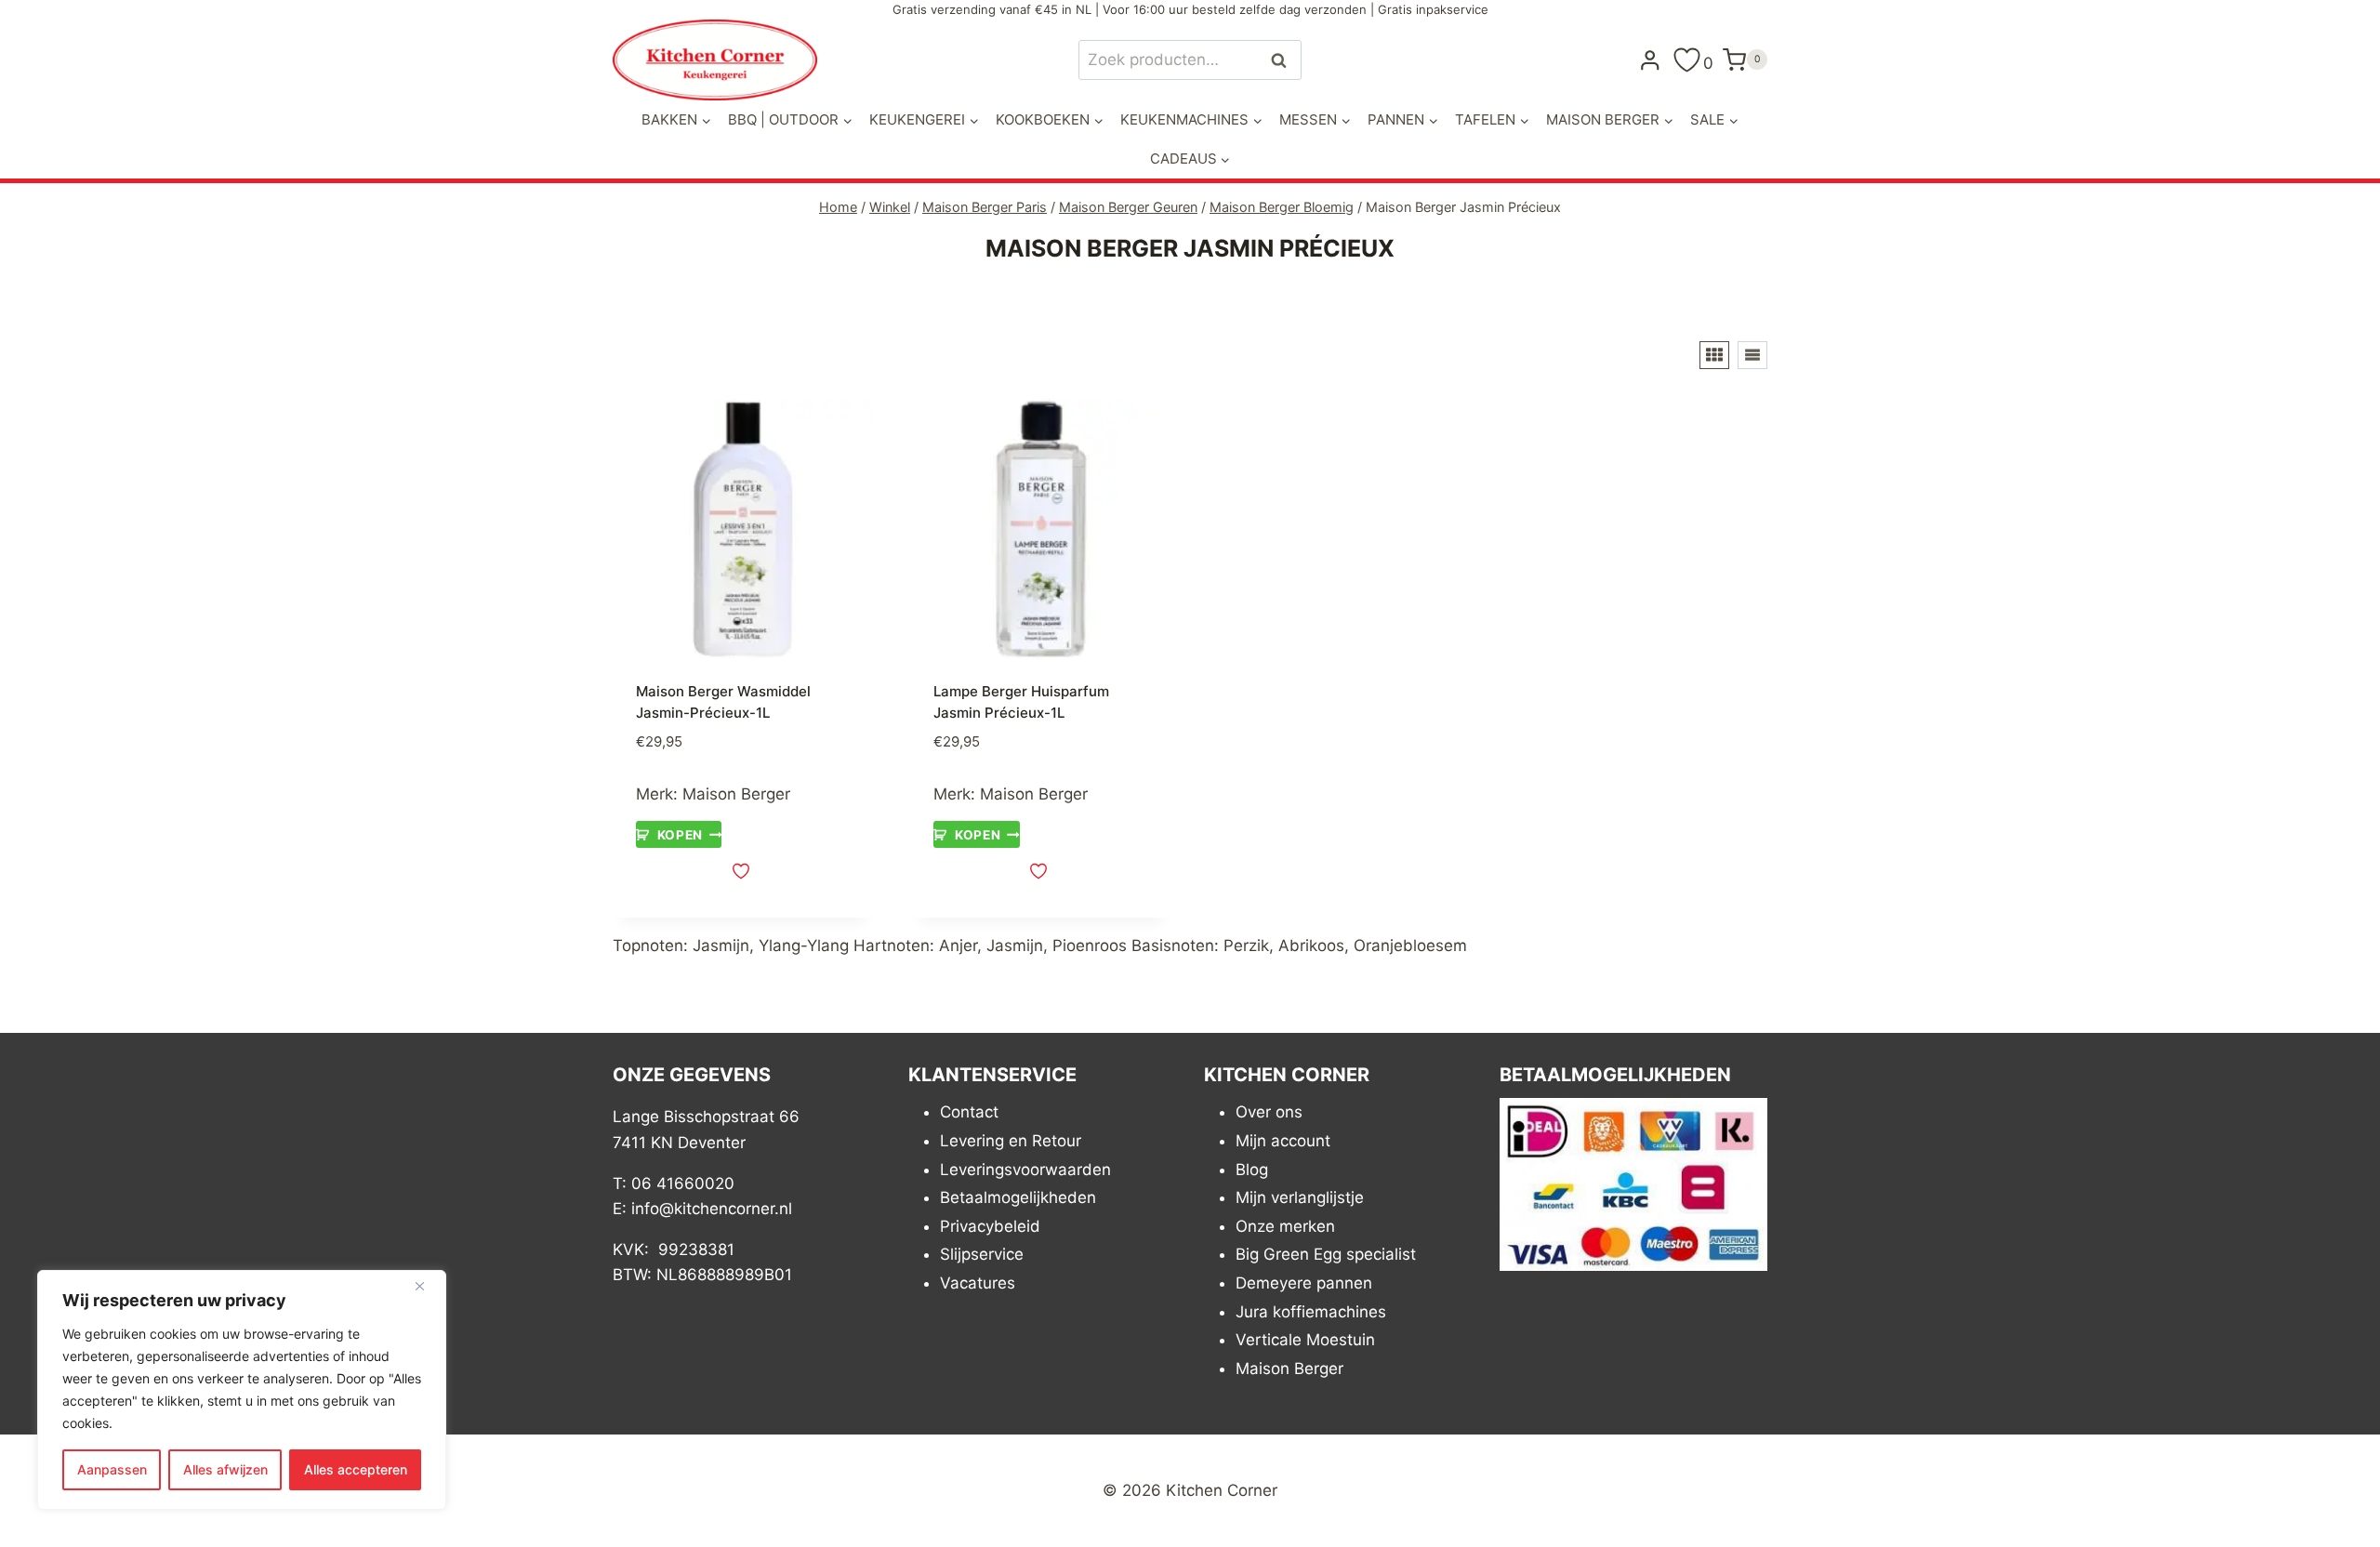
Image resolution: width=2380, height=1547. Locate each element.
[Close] (427, 1286)
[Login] (1650, 59)
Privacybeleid (990, 1226)
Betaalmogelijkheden (1018, 1197)
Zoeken (1284, 60)
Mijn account (1283, 1141)
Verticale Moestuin (1305, 1340)
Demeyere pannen (1304, 1283)
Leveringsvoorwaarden (1025, 1170)
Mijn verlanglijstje (1300, 1197)
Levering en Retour (1011, 1141)
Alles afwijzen (225, 1469)
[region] (242, 1390)
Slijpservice (982, 1254)
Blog (1252, 1170)
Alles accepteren (356, 1469)
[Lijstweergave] (1752, 355)
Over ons (1269, 1112)
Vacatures (978, 1283)
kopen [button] (680, 835)
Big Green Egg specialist (1326, 1254)
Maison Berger (736, 794)
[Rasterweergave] (1714, 355)
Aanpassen (112, 1469)
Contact (969, 1112)
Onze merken (1285, 1226)
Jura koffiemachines (1311, 1312)
